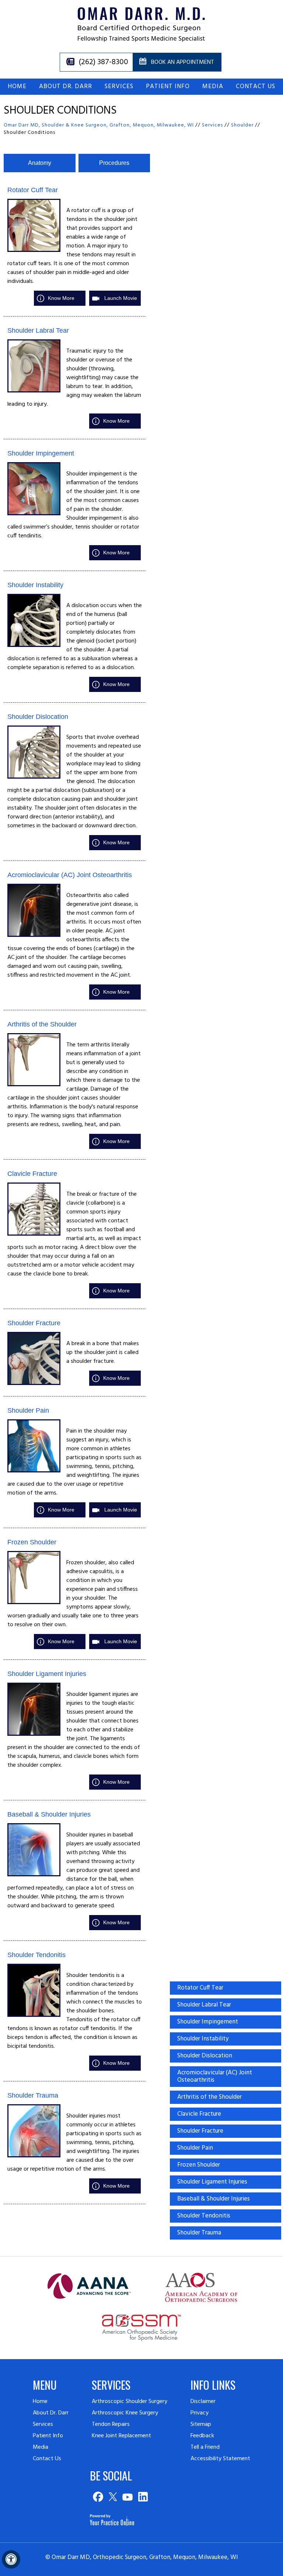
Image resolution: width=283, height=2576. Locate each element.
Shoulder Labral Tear (38, 330)
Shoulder (242, 125)
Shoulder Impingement (41, 453)
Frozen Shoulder (32, 1542)
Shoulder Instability (35, 585)
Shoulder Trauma (33, 2095)
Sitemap (201, 2424)
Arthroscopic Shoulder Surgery (130, 2402)
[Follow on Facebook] (97, 2497)
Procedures (114, 163)
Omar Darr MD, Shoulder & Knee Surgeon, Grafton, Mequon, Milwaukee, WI (99, 125)
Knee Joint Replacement (121, 2436)
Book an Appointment (183, 62)
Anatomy (40, 163)
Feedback (202, 2436)
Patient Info (168, 86)
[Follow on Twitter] (113, 2497)
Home (17, 86)
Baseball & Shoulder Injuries (49, 1814)
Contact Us (256, 86)
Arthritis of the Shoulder (42, 1024)
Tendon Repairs (111, 2424)
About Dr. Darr (66, 86)
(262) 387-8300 (103, 62)
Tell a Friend (205, 2447)
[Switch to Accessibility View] (11, 2559)
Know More (61, 298)
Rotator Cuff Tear (33, 190)
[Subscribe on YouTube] (128, 2497)
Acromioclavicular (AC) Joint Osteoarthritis (70, 875)
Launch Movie (121, 298)
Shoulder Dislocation (38, 717)
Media (213, 86)
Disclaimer (203, 2402)
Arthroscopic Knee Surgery (125, 2413)
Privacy (200, 2413)
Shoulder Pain (28, 1410)
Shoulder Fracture (34, 1323)
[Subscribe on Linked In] (143, 2497)
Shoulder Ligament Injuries (47, 1674)
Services (119, 86)
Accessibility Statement (220, 2459)
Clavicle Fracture (32, 1174)
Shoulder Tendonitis (36, 1955)
